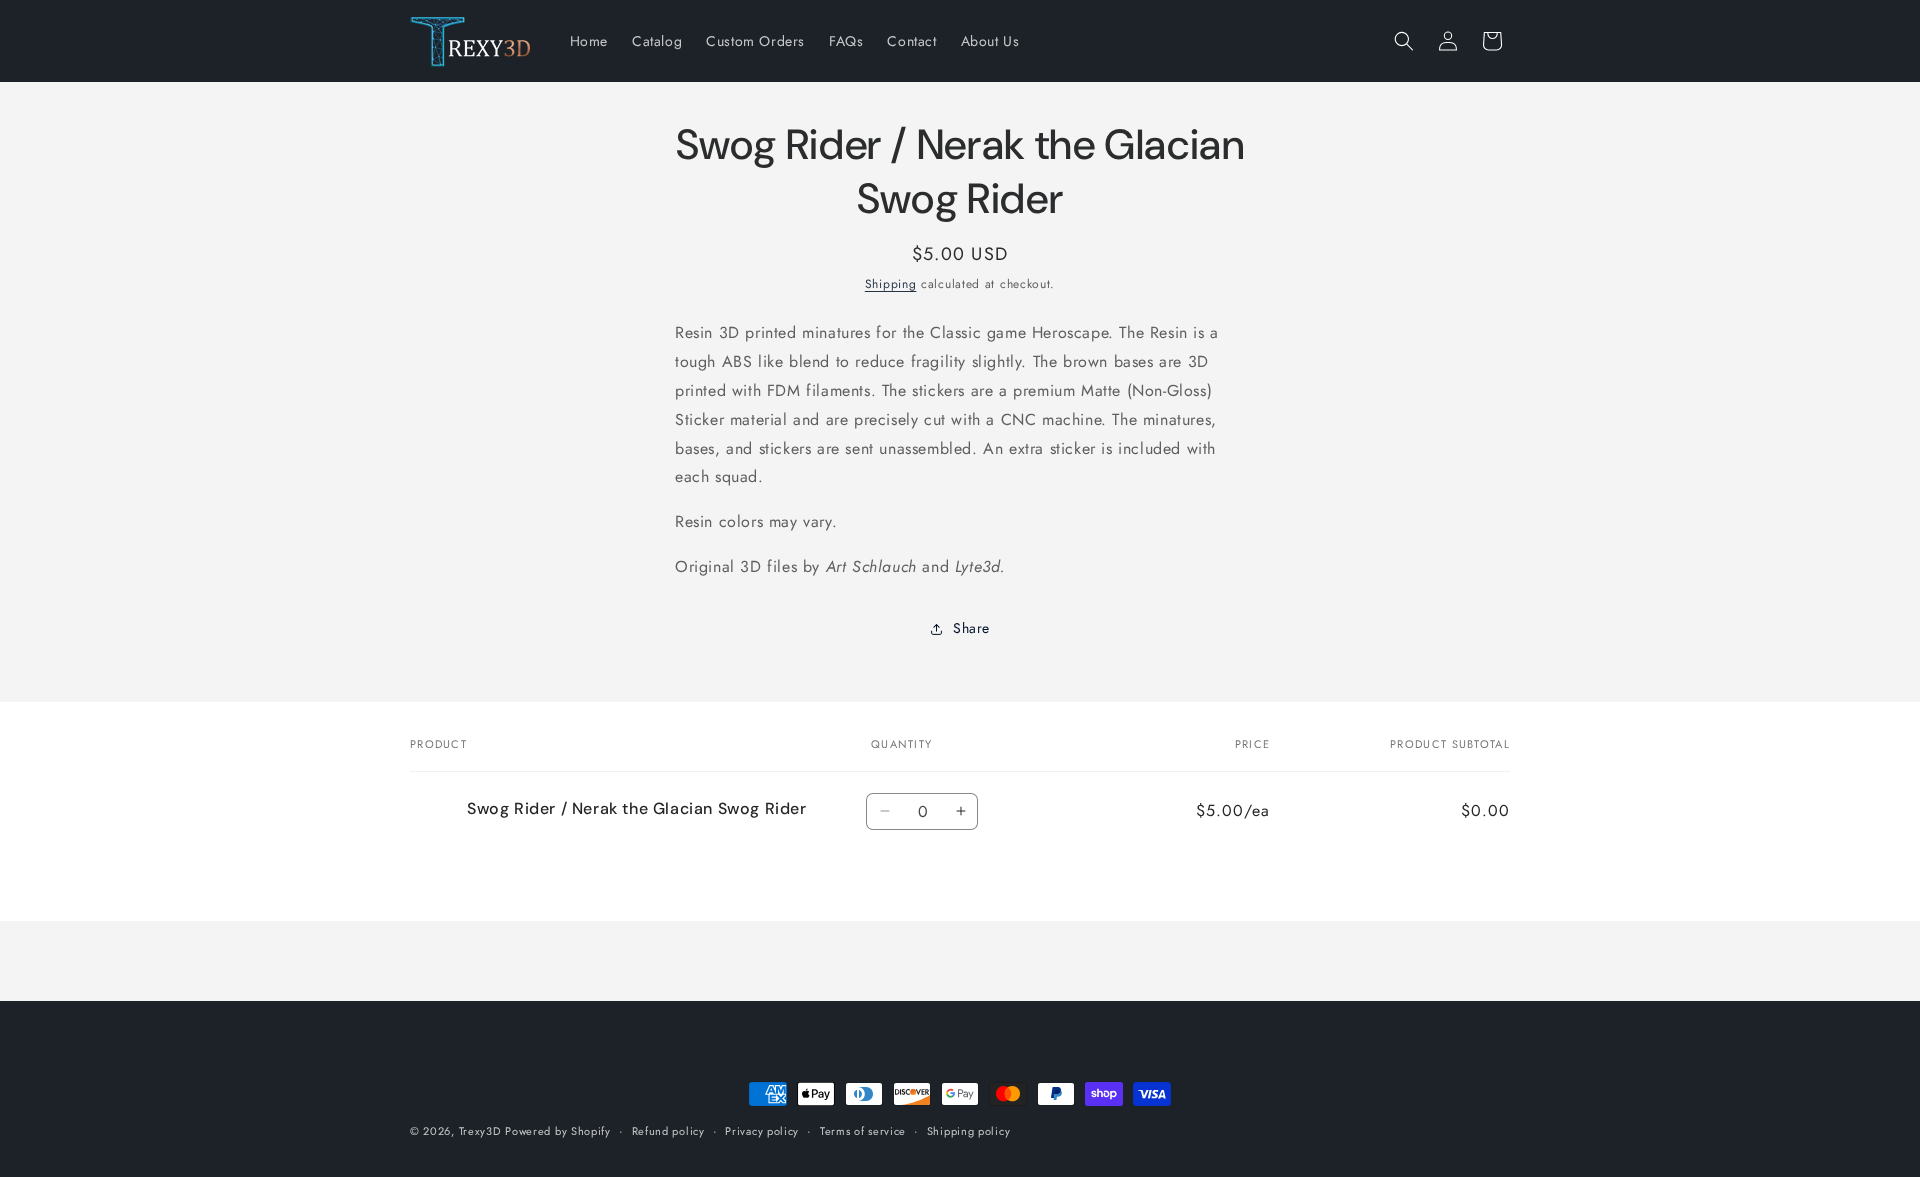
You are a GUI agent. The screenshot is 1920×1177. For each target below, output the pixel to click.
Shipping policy (969, 1131)
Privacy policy (762, 1131)
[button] (1404, 41)
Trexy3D (480, 1131)
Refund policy (668, 1131)
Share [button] (971, 628)
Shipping (891, 284)
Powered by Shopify (558, 1131)
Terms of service (863, 1131)
